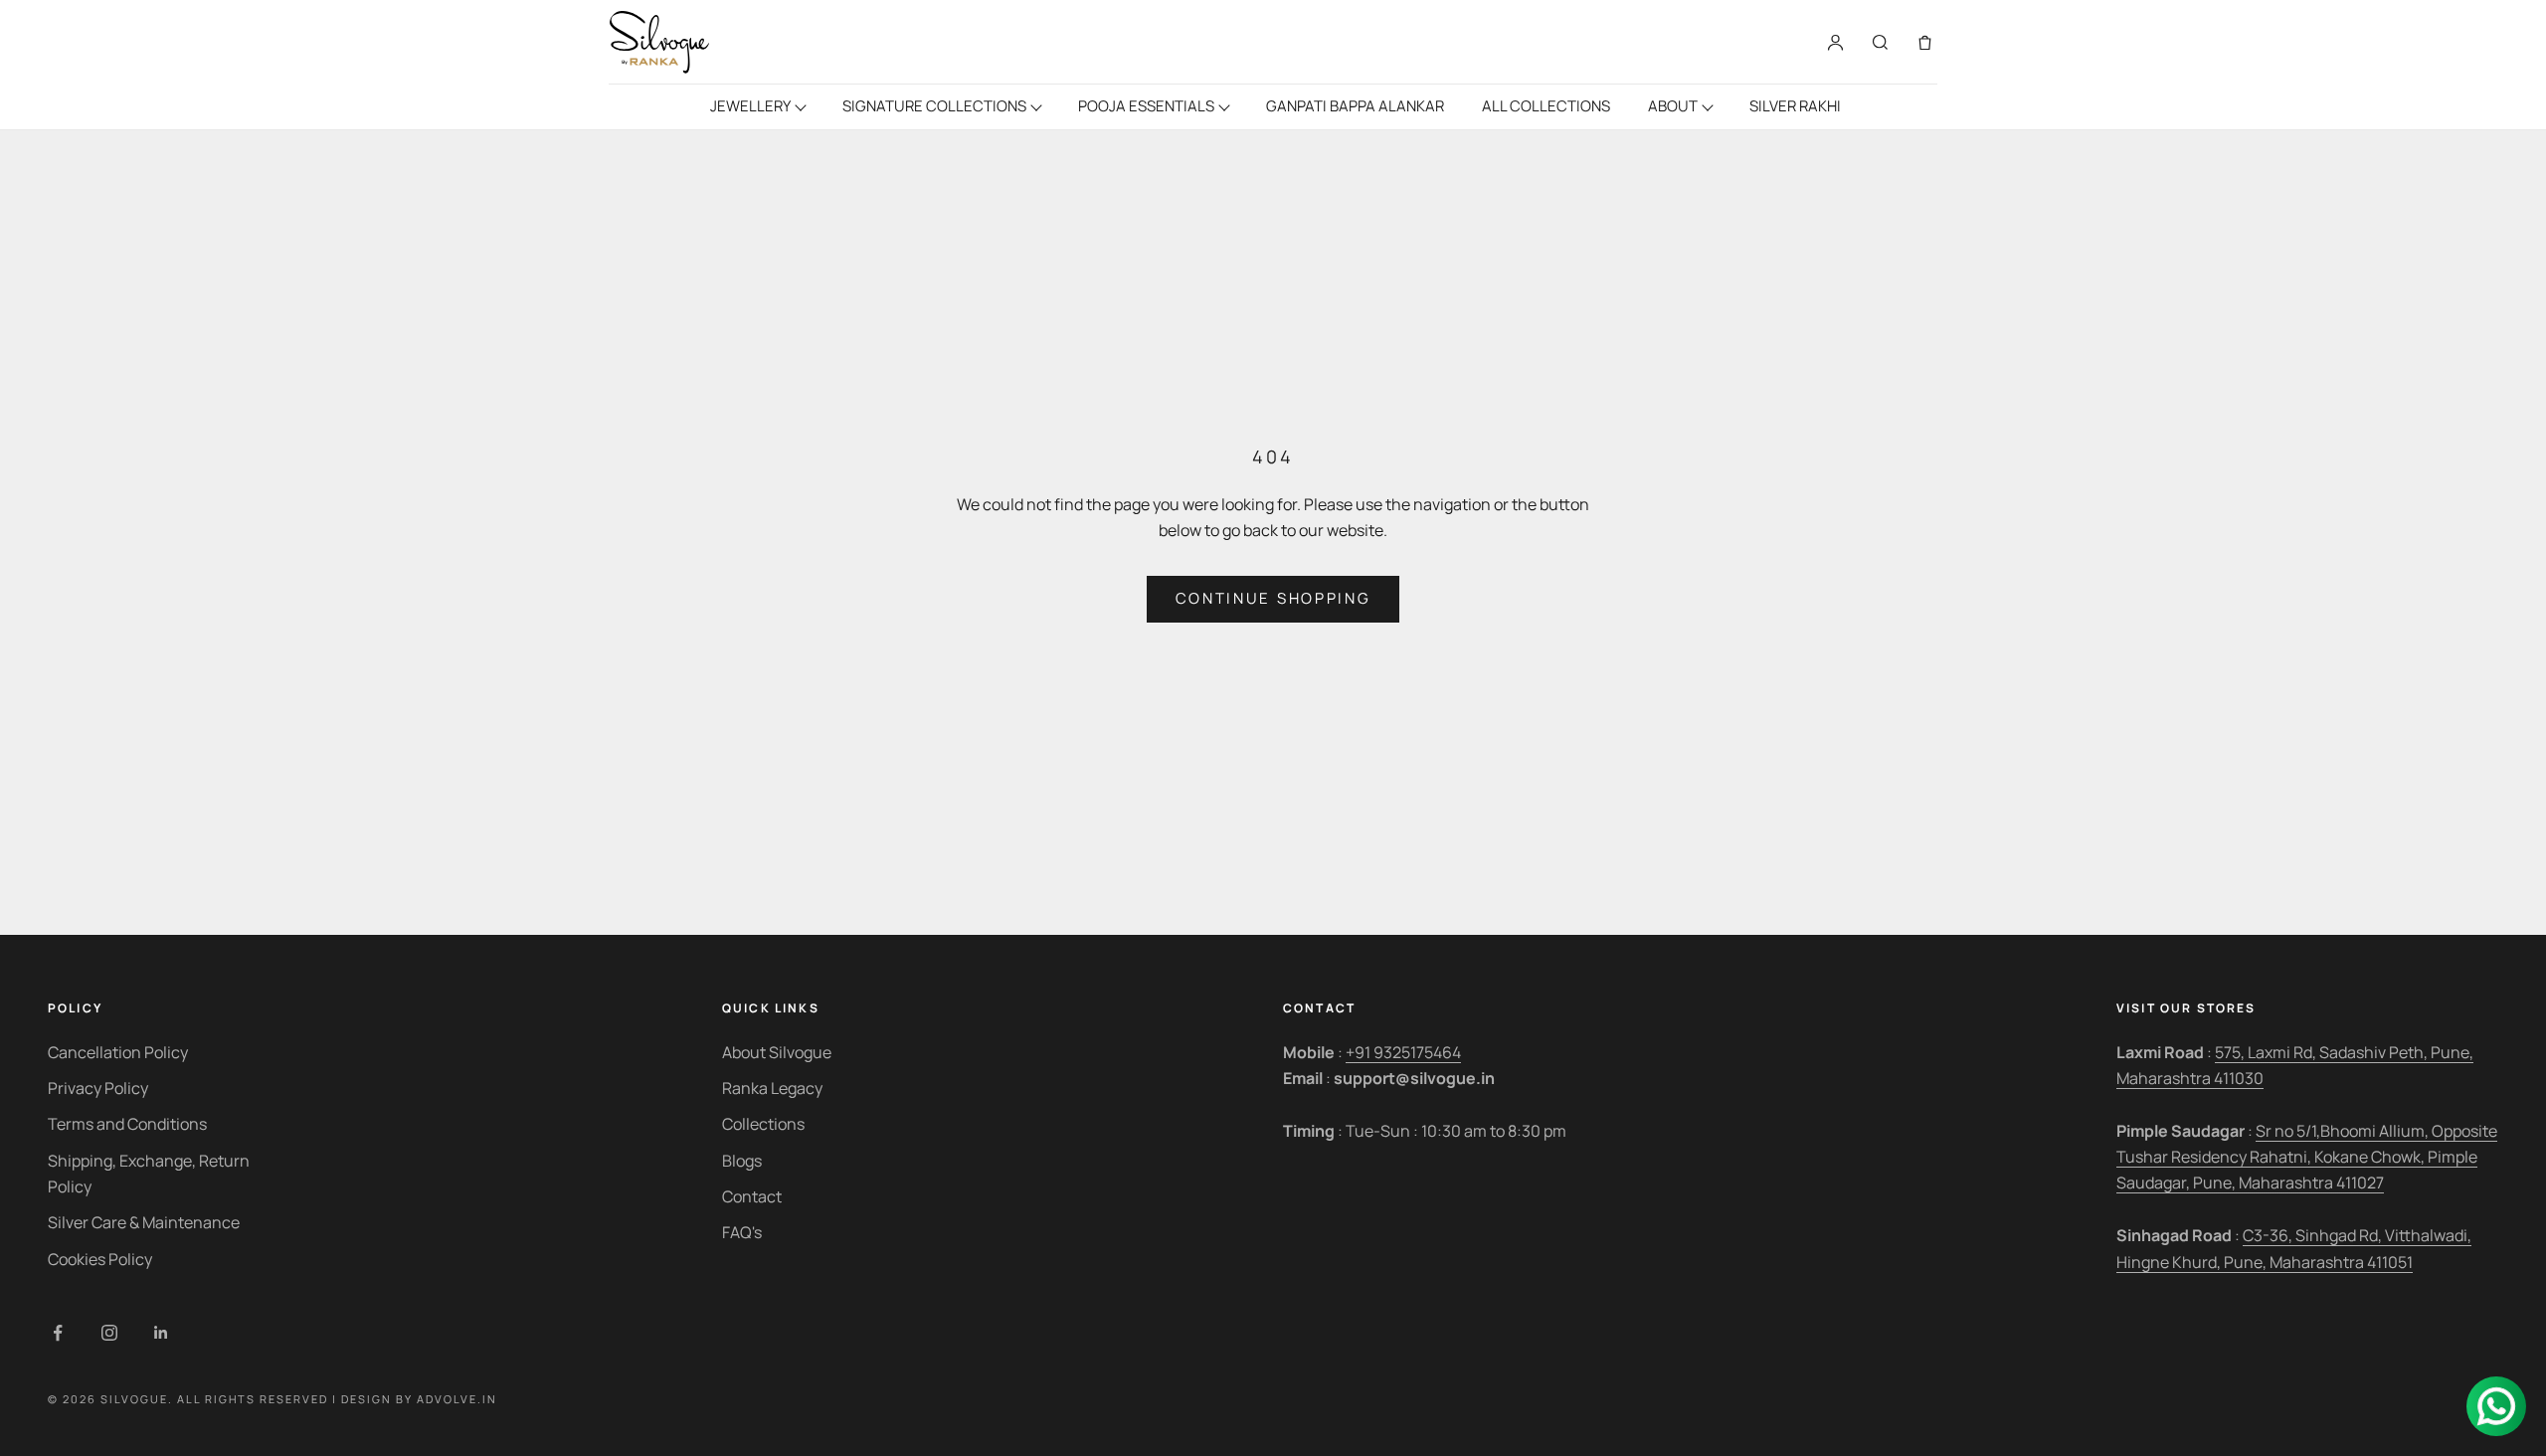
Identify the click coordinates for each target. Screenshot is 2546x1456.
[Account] (1835, 42)
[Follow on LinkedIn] (161, 1333)
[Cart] (1925, 42)
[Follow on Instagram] (109, 1333)
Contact (752, 1196)
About (1673, 106)
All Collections (1546, 106)
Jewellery (750, 106)
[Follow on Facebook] (58, 1333)
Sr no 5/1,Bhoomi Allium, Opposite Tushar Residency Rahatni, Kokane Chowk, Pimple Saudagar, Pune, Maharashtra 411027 (2307, 1157)
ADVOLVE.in (457, 1399)
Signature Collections (934, 106)
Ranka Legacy (772, 1088)
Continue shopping (1273, 598)
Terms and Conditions (127, 1124)
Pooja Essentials (1146, 106)
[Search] (1880, 42)
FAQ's (742, 1232)
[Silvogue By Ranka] (659, 42)
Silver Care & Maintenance (144, 1222)
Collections (763, 1124)
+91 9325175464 (1403, 1052)
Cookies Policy (100, 1259)
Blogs (742, 1161)
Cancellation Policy (118, 1052)
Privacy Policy (98, 1088)
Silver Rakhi (1795, 106)
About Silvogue (777, 1052)
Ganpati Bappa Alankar (1355, 106)
